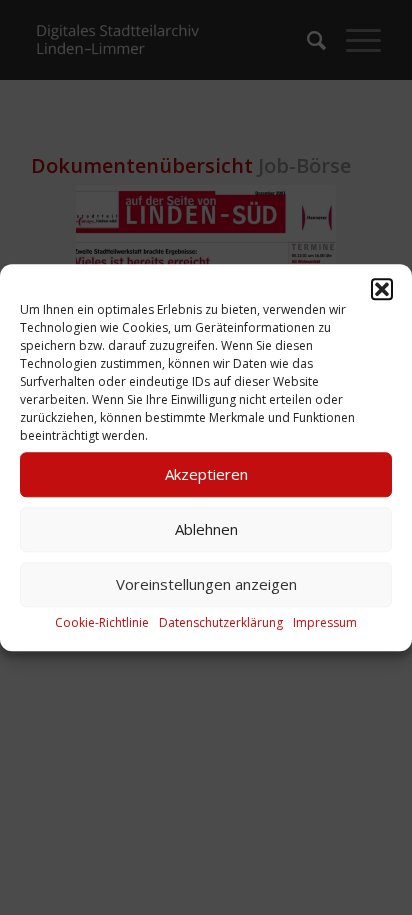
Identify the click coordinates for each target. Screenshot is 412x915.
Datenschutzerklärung (221, 622)
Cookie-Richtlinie (102, 622)
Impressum (325, 622)
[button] (382, 289)
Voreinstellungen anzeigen (206, 584)
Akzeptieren (206, 474)
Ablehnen (206, 529)
